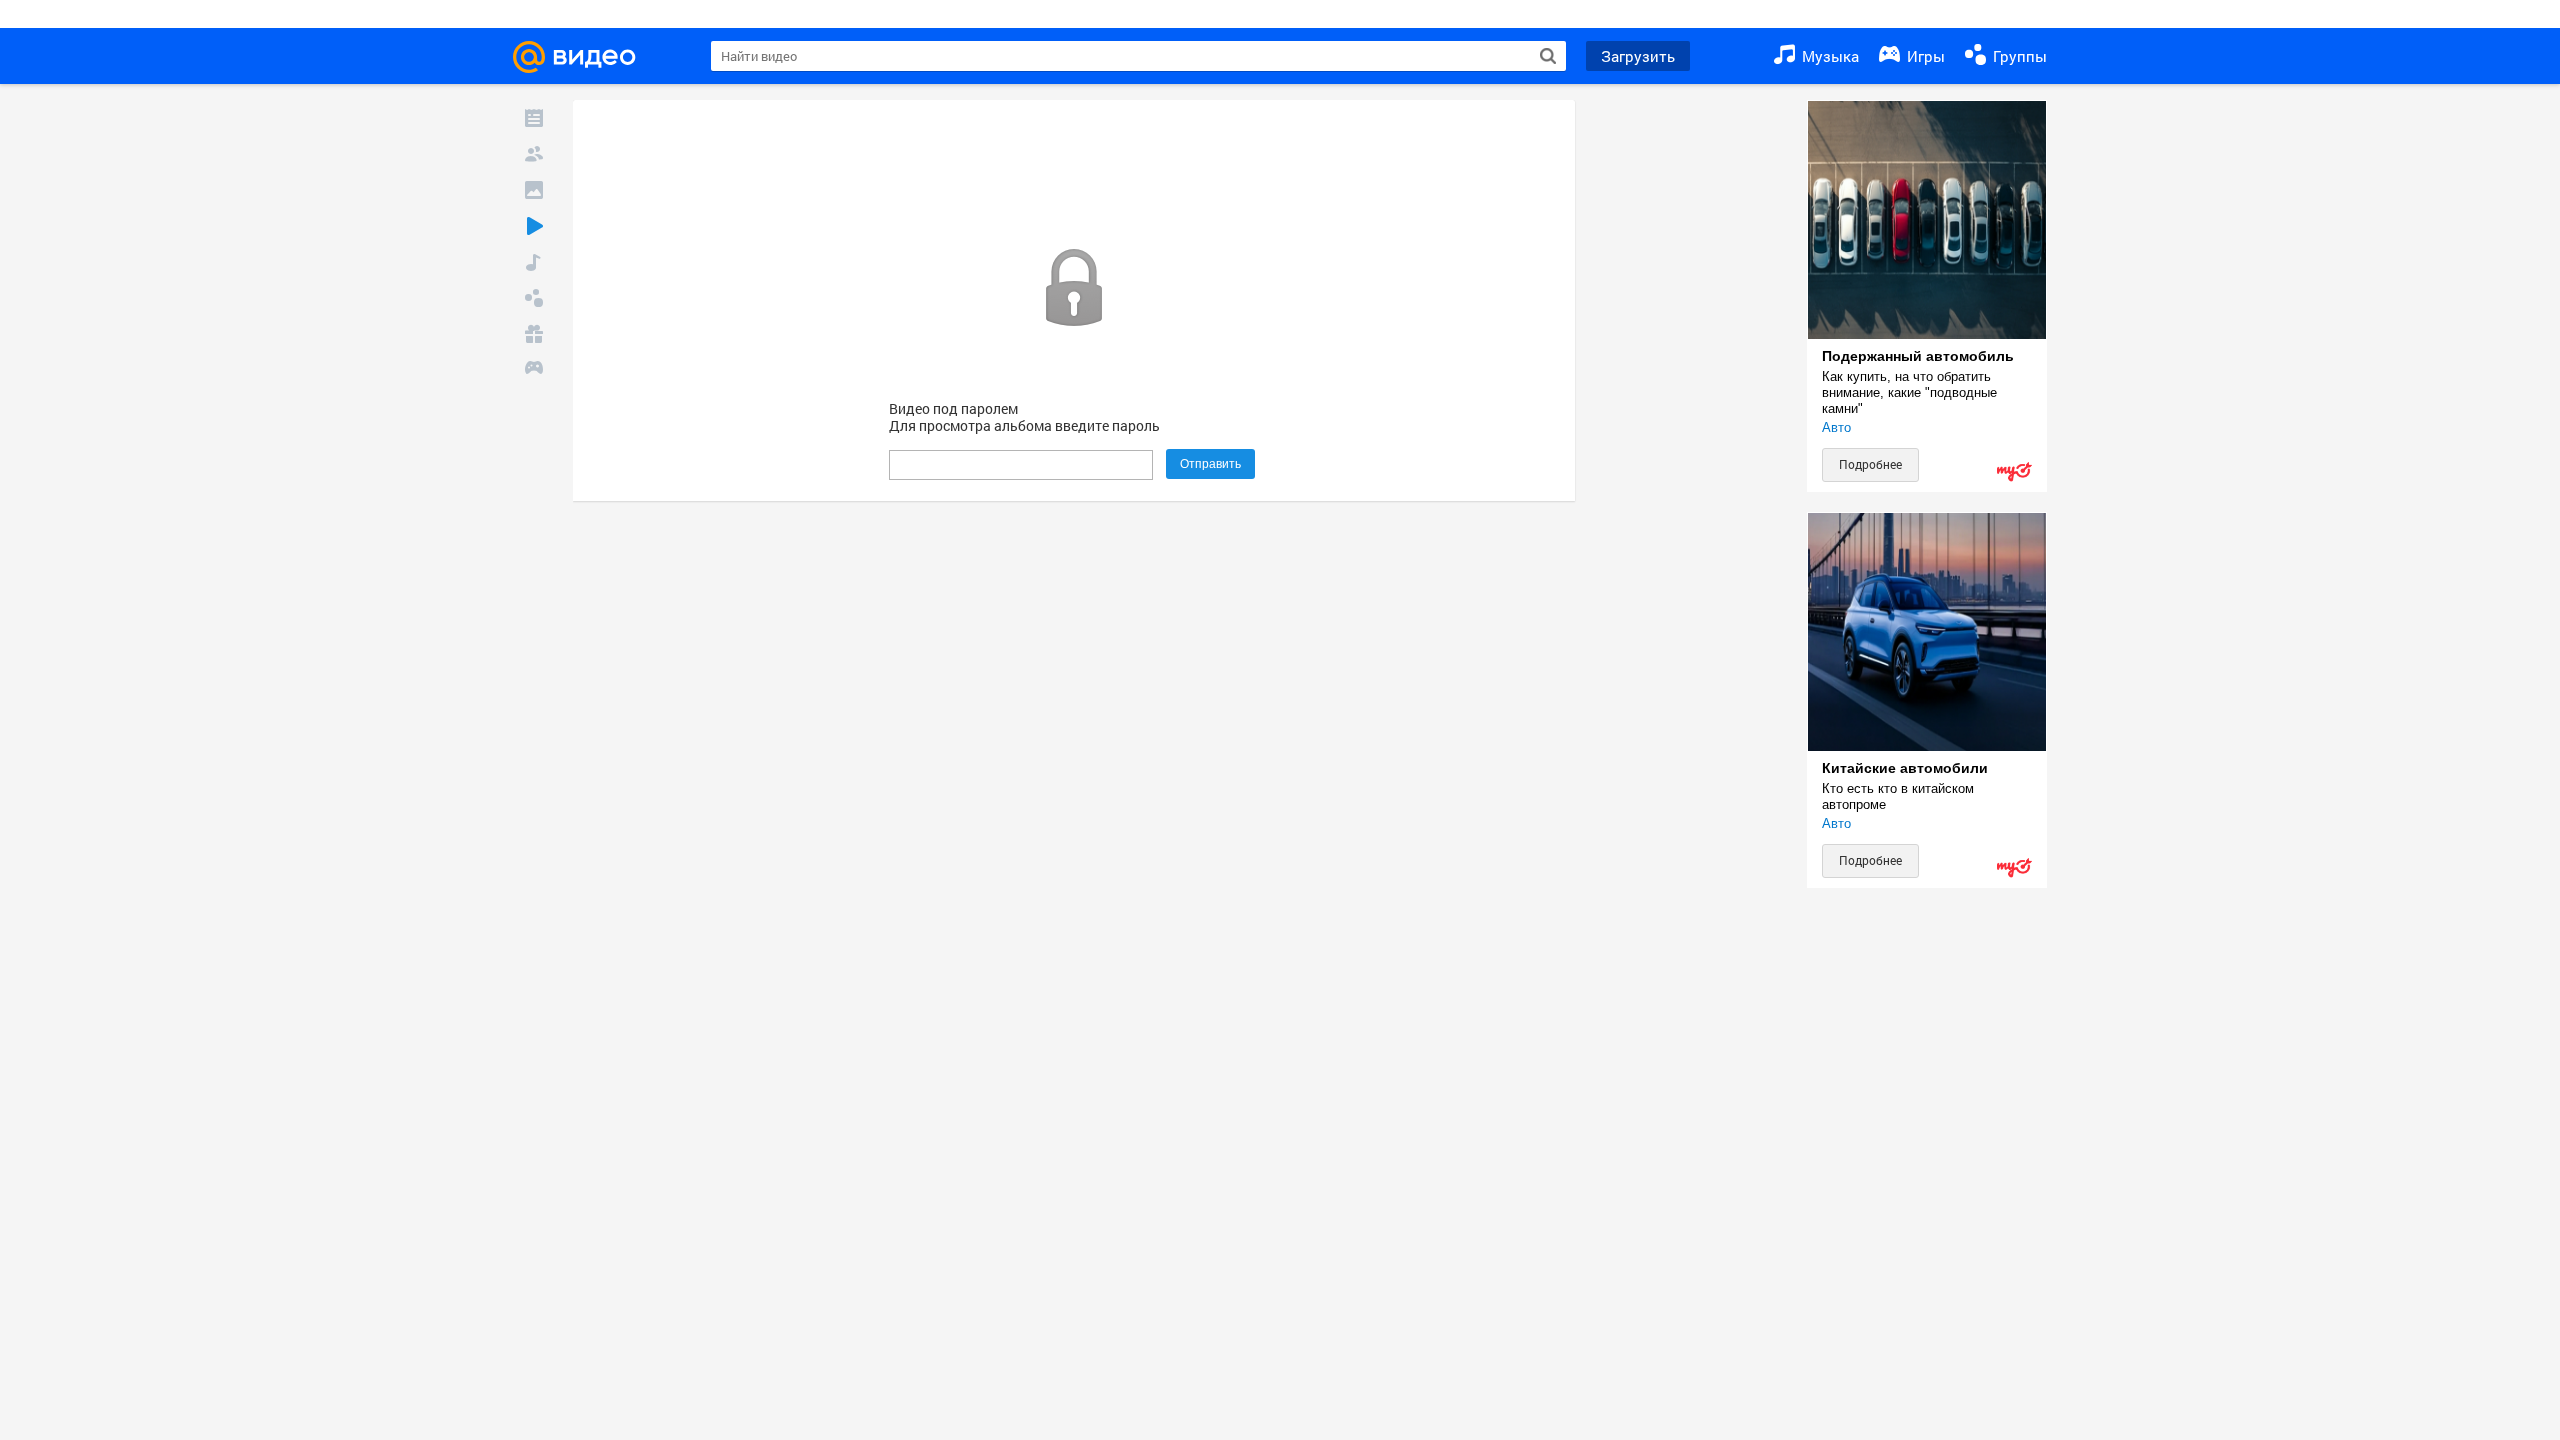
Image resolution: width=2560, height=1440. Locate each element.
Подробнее (1870, 464)
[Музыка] (534, 262)
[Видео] (534, 226)
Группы (2018, 56)
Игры (1924, 56)
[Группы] (534, 298)
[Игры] (534, 370)
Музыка (1828, 56)
